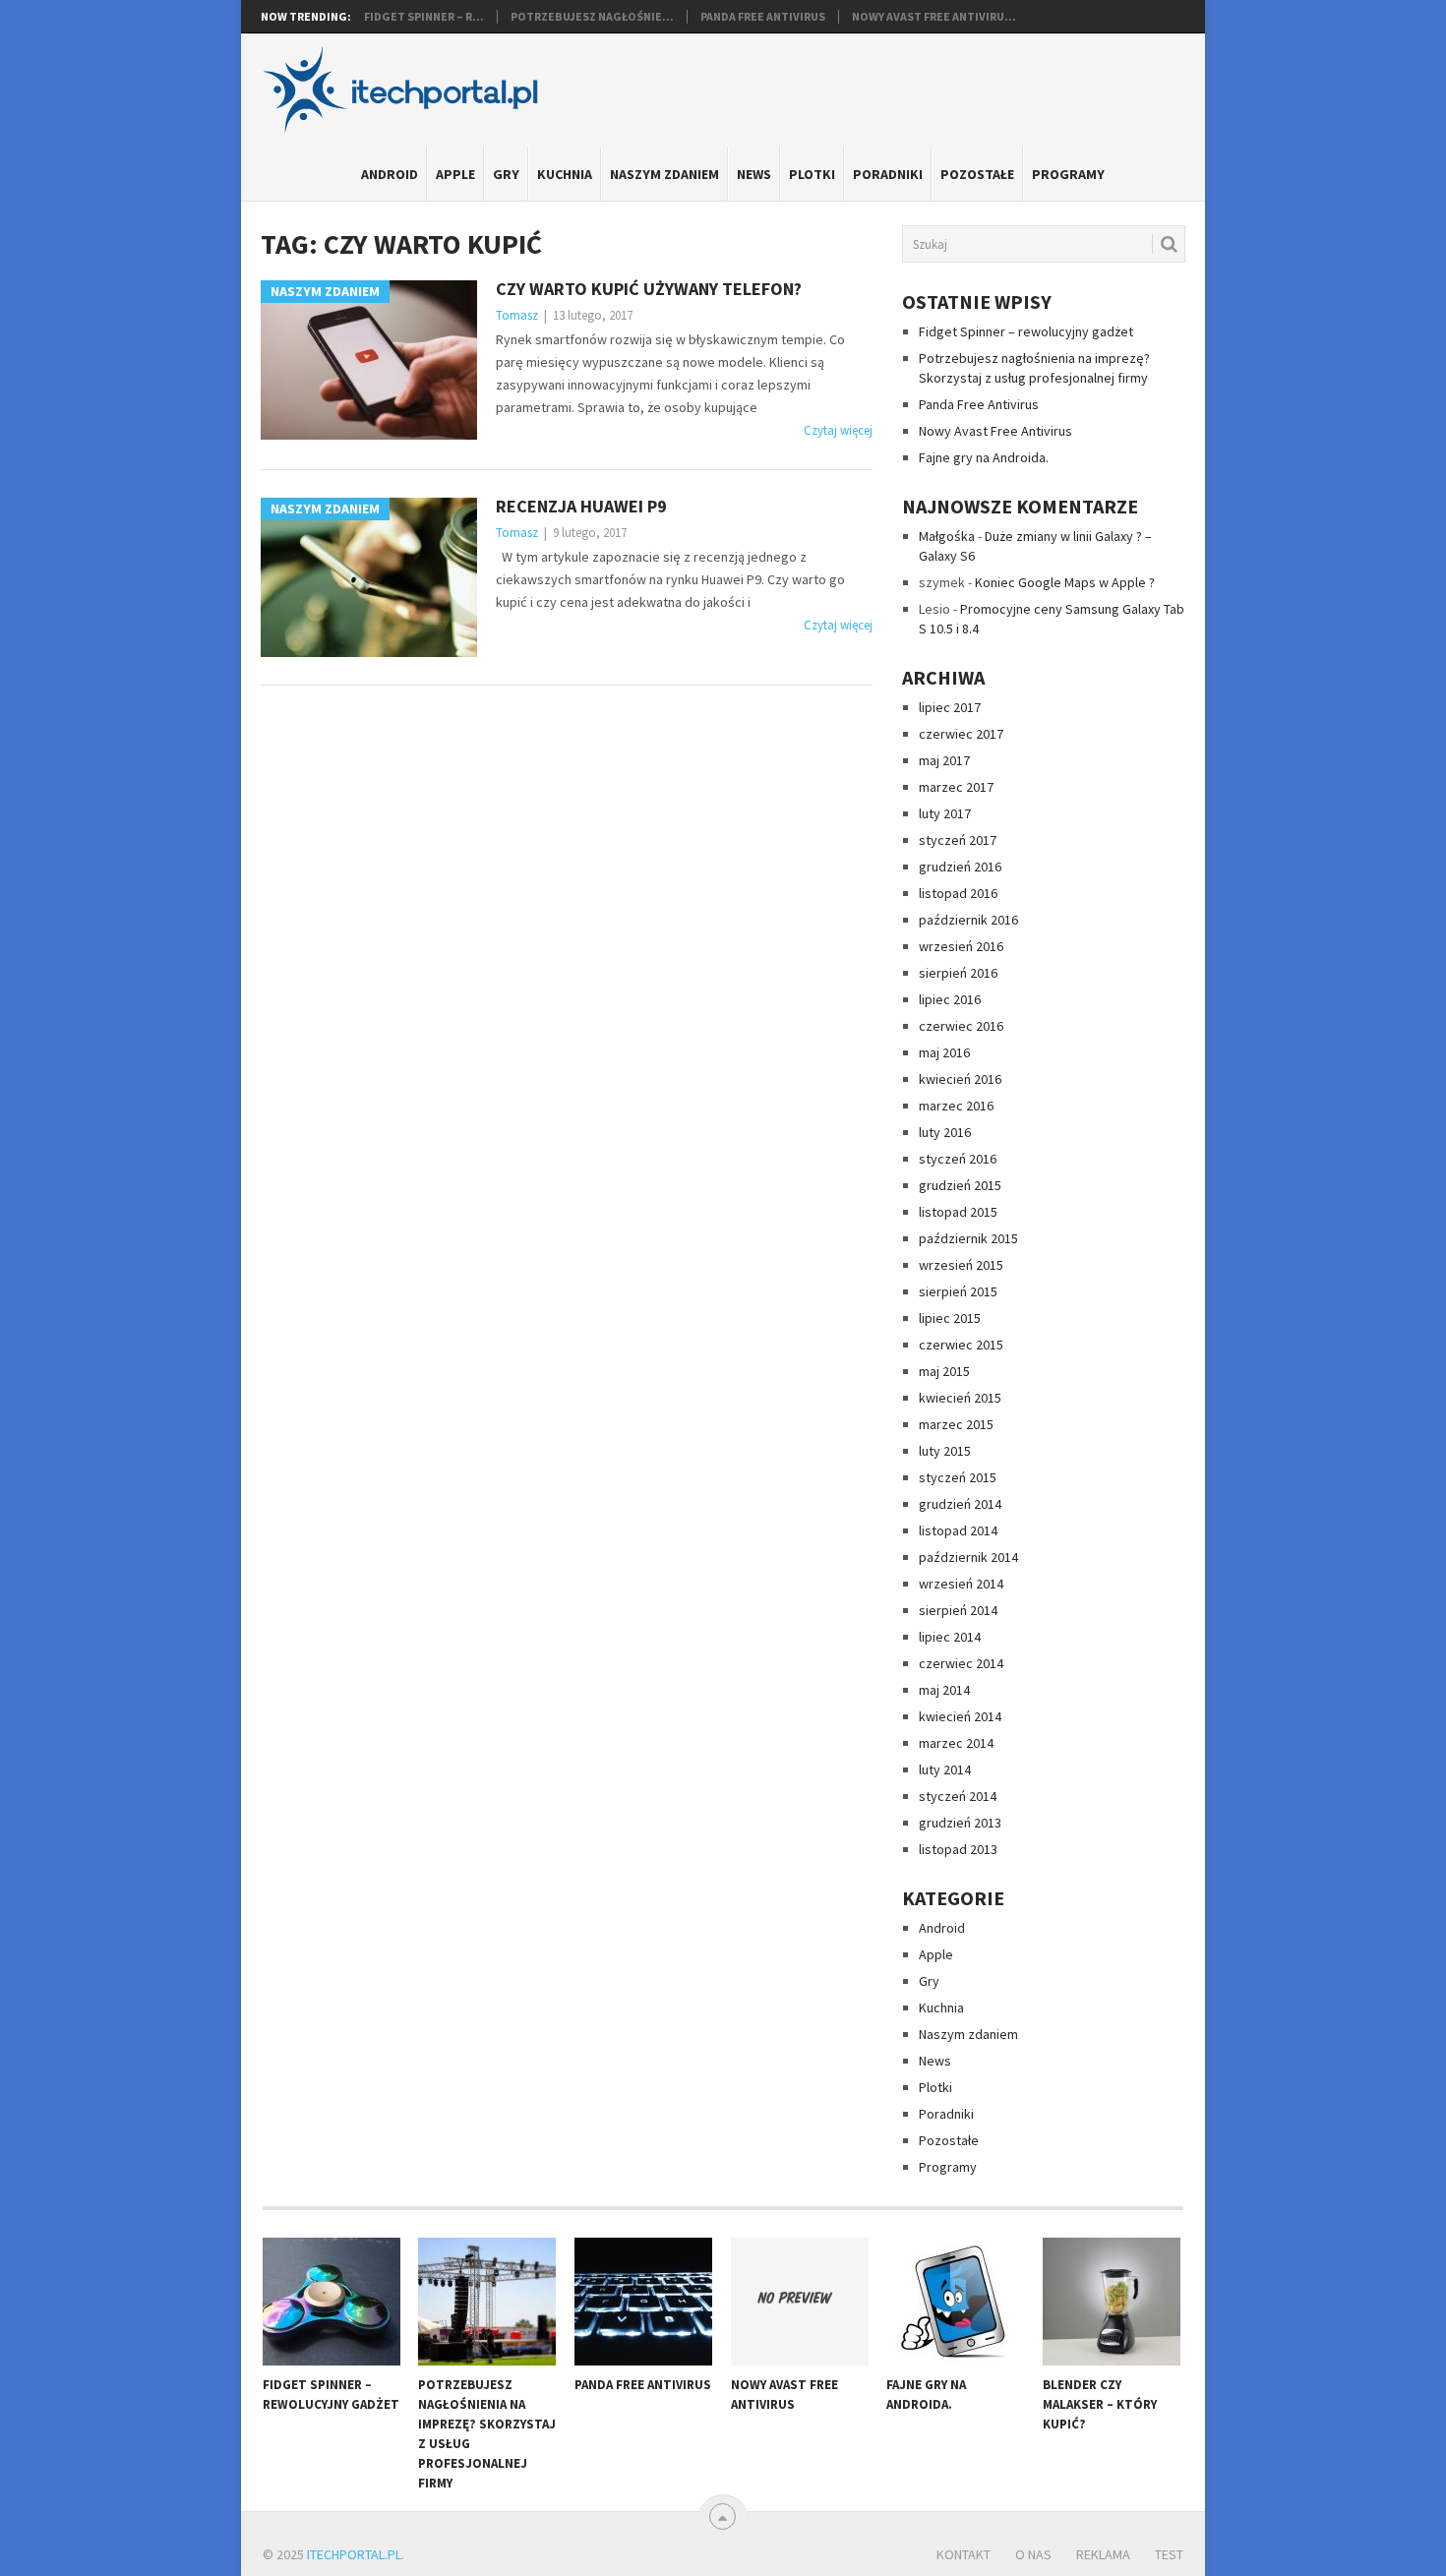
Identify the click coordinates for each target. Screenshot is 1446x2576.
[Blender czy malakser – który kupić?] (1112, 2302)
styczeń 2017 (958, 840)
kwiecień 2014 (960, 1716)
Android (390, 174)
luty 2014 (945, 1769)
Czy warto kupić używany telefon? (649, 289)
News (754, 174)
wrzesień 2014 (961, 1584)
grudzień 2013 (960, 1823)
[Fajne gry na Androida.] (955, 2302)
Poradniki (888, 174)
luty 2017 (945, 813)
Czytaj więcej (838, 430)
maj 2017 (944, 760)
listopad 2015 (958, 1212)
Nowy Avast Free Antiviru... (934, 17)
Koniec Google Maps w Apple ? (1065, 582)
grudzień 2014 (960, 1504)
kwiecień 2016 (960, 1079)
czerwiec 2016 (961, 1026)
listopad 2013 (958, 1849)
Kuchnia (565, 174)
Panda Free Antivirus (763, 17)
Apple (455, 174)
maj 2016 (944, 1052)
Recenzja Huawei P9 (581, 506)
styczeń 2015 (958, 1477)
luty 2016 (945, 1132)
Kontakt (964, 2554)
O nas (1033, 2554)
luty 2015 (945, 1451)
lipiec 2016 (950, 999)
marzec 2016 (956, 1106)
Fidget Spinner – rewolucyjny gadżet (1026, 331)
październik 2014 (968, 1557)
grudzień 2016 (960, 867)
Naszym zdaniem (664, 174)
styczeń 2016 (958, 1159)
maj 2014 (944, 1690)
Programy (1068, 174)
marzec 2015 (956, 1424)
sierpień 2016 (958, 973)
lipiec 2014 (950, 1637)
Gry (506, 174)
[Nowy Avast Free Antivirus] (800, 2302)
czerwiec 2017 (961, 734)
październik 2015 (968, 1238)
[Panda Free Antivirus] (643, 2302)
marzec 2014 (956, 1743)
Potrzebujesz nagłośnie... (592, 17)
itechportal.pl (354, 2554)
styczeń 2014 (958, 1796)
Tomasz (517, 315)
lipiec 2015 (950, 1318)
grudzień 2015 (960, 1185)
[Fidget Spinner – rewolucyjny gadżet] (331, 2302)
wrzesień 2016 (961, 946)
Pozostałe (977, 174)
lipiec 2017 (950, 707)
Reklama (1103, 2554)
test (1169, 2554)
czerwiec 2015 (961, 1345)
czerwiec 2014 (961, 1663)
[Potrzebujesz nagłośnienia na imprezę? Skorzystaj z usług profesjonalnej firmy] (487, 2302)
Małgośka (947, 536)
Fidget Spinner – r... (424, 17)
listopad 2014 (958, 1530)
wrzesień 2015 (961, 1265)
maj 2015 (944, 1371)
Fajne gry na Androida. (984, 457)
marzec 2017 (956, 787)
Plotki (812, 174)
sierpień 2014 (958, 1610)
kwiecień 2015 (960, 1398)
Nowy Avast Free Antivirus (995, 431)
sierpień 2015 (958, 1291)
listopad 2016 (958, 893)
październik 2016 (968, 920)
